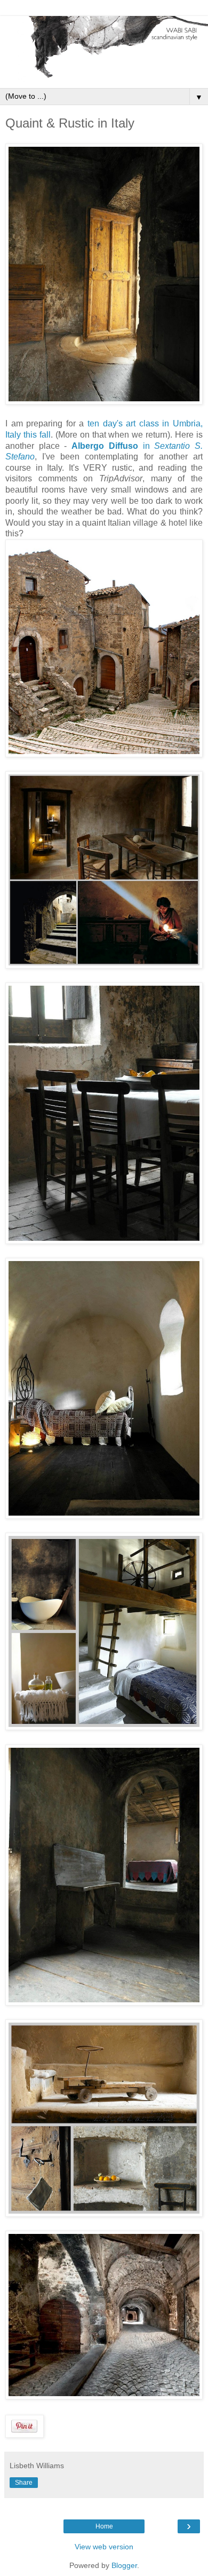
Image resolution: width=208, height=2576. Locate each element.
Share (24, 2483)
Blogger (124, 2565)
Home (104, 2526)
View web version (104, 2547)
